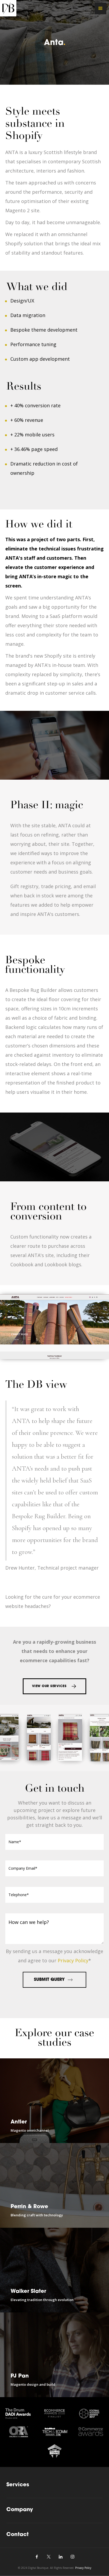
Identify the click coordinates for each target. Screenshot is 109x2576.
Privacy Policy (73, 1960)
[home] (8, 8)
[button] (101, 8)
